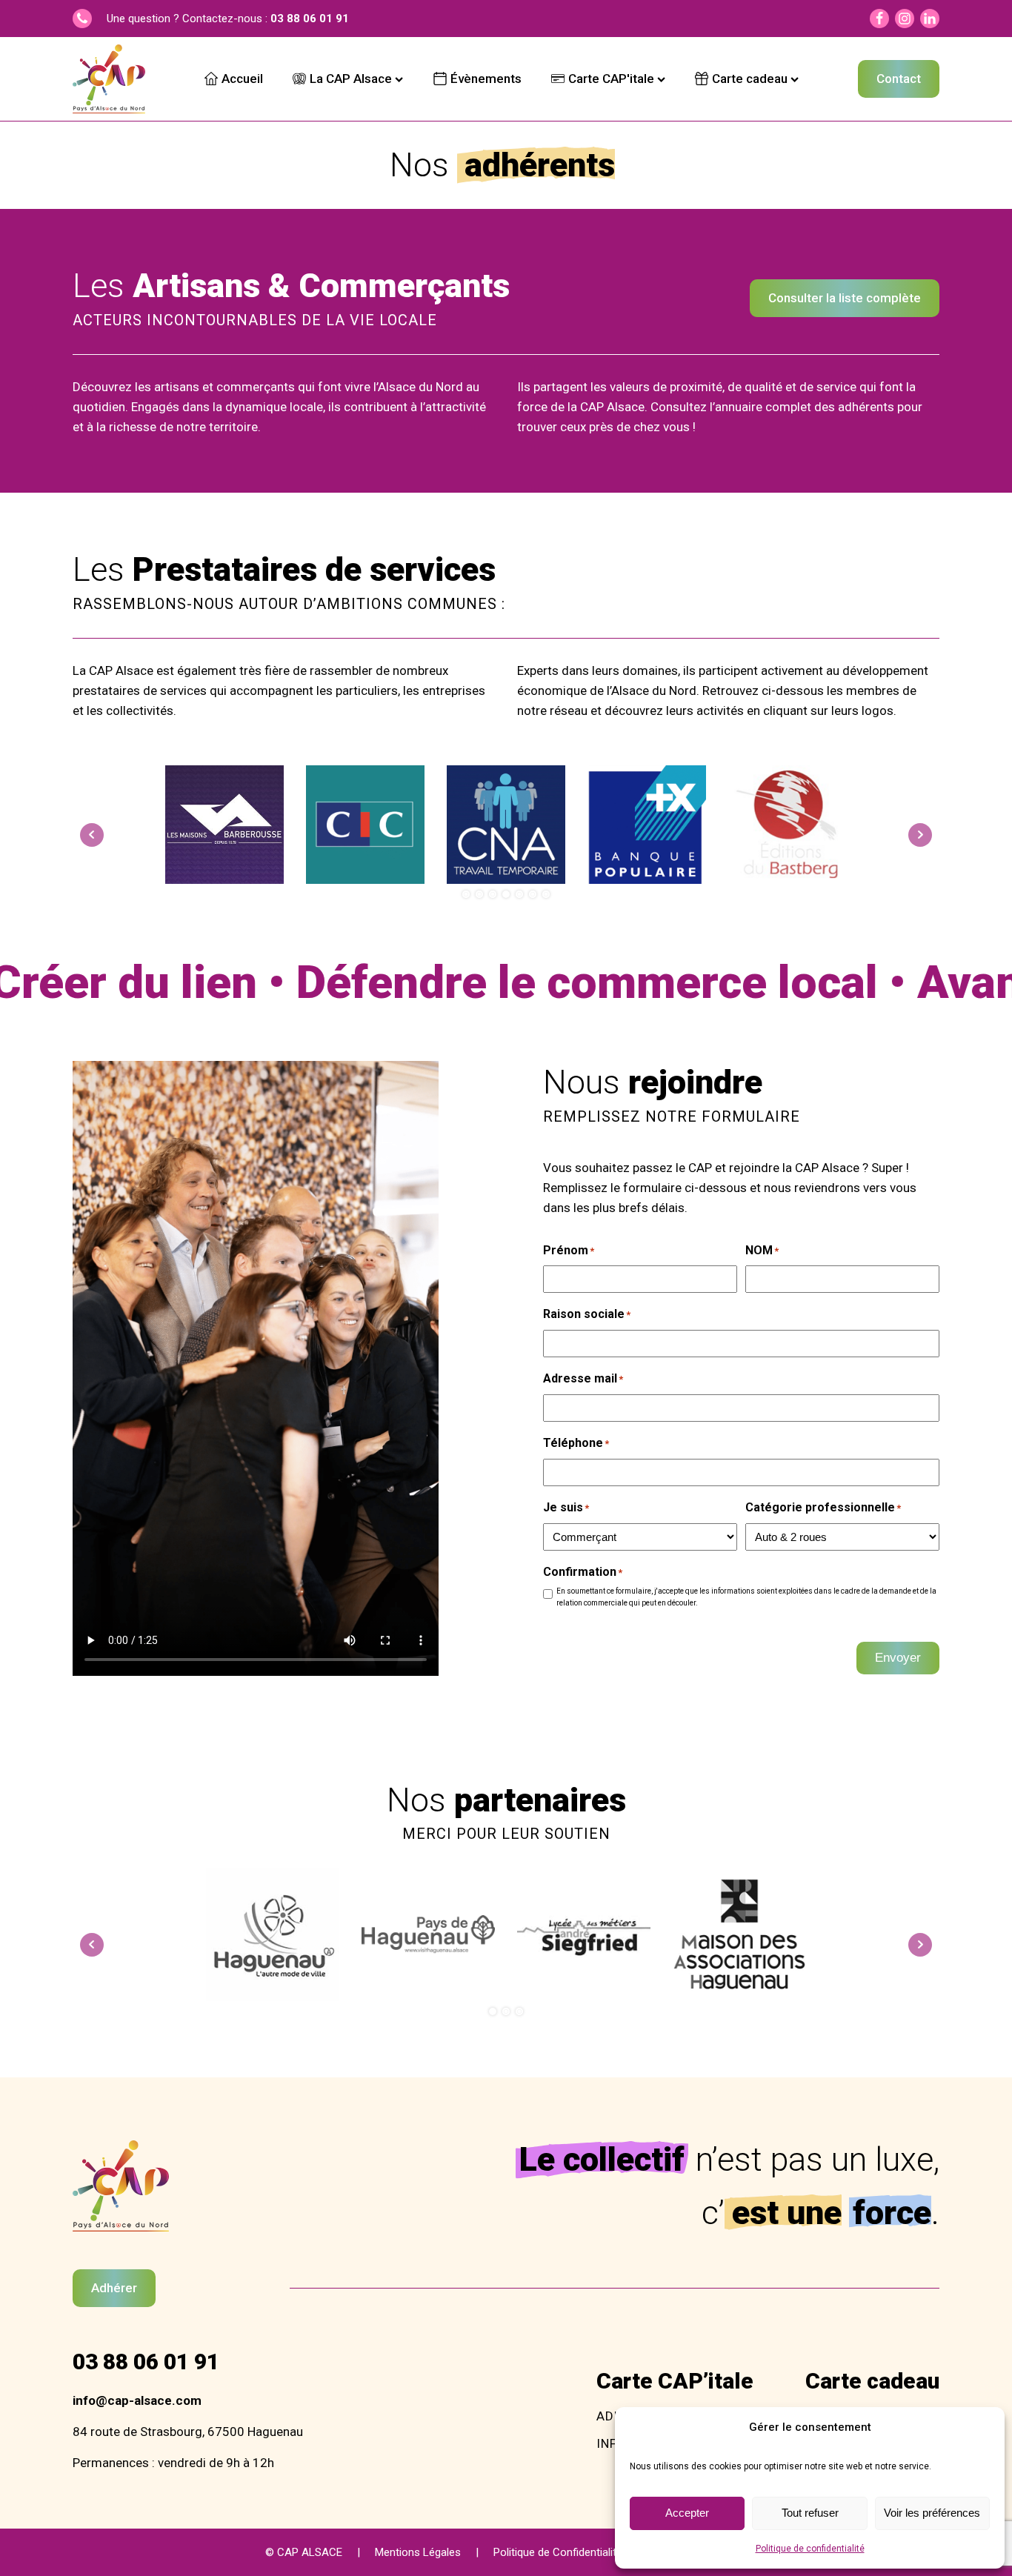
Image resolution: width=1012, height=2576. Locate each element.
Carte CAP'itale (611, 79)
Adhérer (114, 2288)
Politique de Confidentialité (558, 2552)
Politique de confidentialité (810, 2549)
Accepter (687, 2513)
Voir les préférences (932, 2513)
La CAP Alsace (351, 79)
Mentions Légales (418, 2552)
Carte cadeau (750, 79)
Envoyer (898, 1658)
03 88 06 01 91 (310, 19)
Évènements (486, 79)
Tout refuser (810, 2513)
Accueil (242, 79)
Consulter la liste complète (845, 298)
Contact (899, 79)
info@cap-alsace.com (137, 2400)
